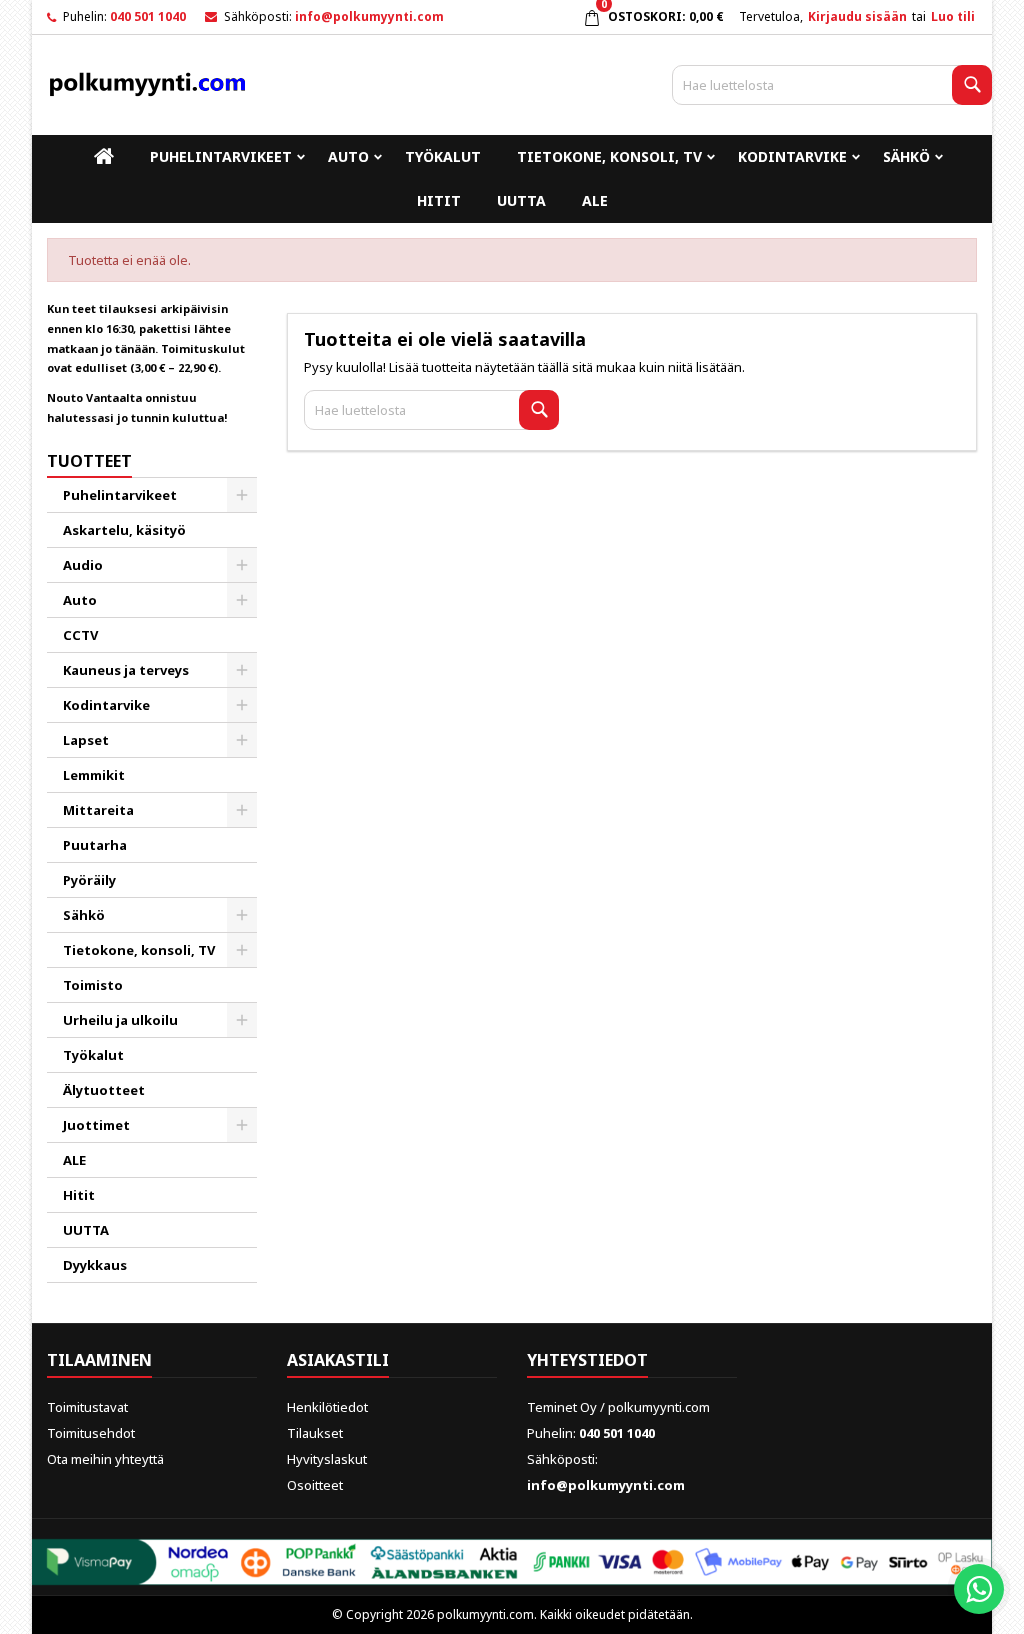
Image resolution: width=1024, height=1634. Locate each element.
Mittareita (98, 810)
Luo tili (953, 16)
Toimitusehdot (91, 1433)
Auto (348, 156)
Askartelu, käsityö (124, 530)
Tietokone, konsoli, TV (609, 156)
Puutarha (95, 845)
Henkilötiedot (327, 1407)
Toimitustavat (87, 1407)
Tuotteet (89, 461)
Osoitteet (315, 1485)
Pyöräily (89, 880)
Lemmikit (94, 775)
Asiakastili (338, 1360)
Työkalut (443, 156)
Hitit (439, 200)
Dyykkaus (95, 1265)
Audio (83, 565)
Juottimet (96, 1125)
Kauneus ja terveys (126, 670)
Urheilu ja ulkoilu (120, 1020)
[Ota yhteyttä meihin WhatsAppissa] (979, 1589)
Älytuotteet (104, 1090)
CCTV (80, 635)
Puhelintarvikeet (221, 156)
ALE (595, 200)
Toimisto (93, 985)
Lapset (86, 740)
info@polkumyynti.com (369, 16)
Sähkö (906, 156)
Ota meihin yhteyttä (105, 1459)
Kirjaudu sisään (857, 16)
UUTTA (521, 200)
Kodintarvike (792, 156)
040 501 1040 (148, 16)
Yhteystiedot (587, 1360)
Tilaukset (315, 1433)
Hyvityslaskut (327, 1459)
